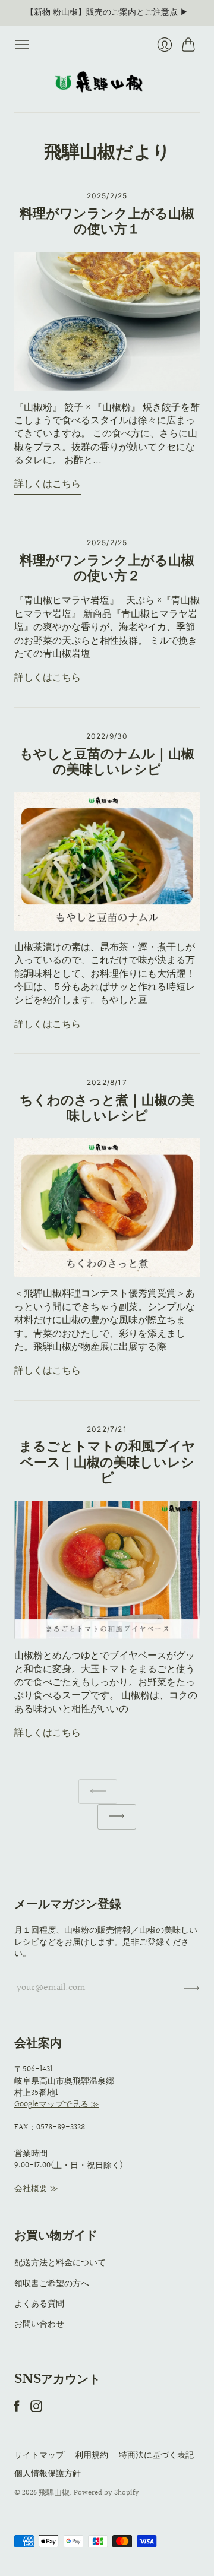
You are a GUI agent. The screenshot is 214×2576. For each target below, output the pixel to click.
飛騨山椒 (54, 2493)
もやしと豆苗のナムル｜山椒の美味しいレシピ (107, 762)
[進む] (117, 1817)
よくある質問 (39, 2304)
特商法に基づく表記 (156, 2455)
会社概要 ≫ (36, 2189)
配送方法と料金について (60, 2263)
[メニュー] (22, 45)
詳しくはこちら (48, 485)
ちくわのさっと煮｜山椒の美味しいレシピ (107, 1108)
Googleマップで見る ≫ (57, 2105)
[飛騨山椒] (107, 82)
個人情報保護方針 (48, 2474)
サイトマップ (39, 2455)
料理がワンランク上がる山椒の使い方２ (107, 568)
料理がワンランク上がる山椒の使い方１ (107, 221)
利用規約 (92, 2455)
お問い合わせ (39, 2324)
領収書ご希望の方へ (52, 2284)
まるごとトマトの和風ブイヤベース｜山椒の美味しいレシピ (107, 1462)
